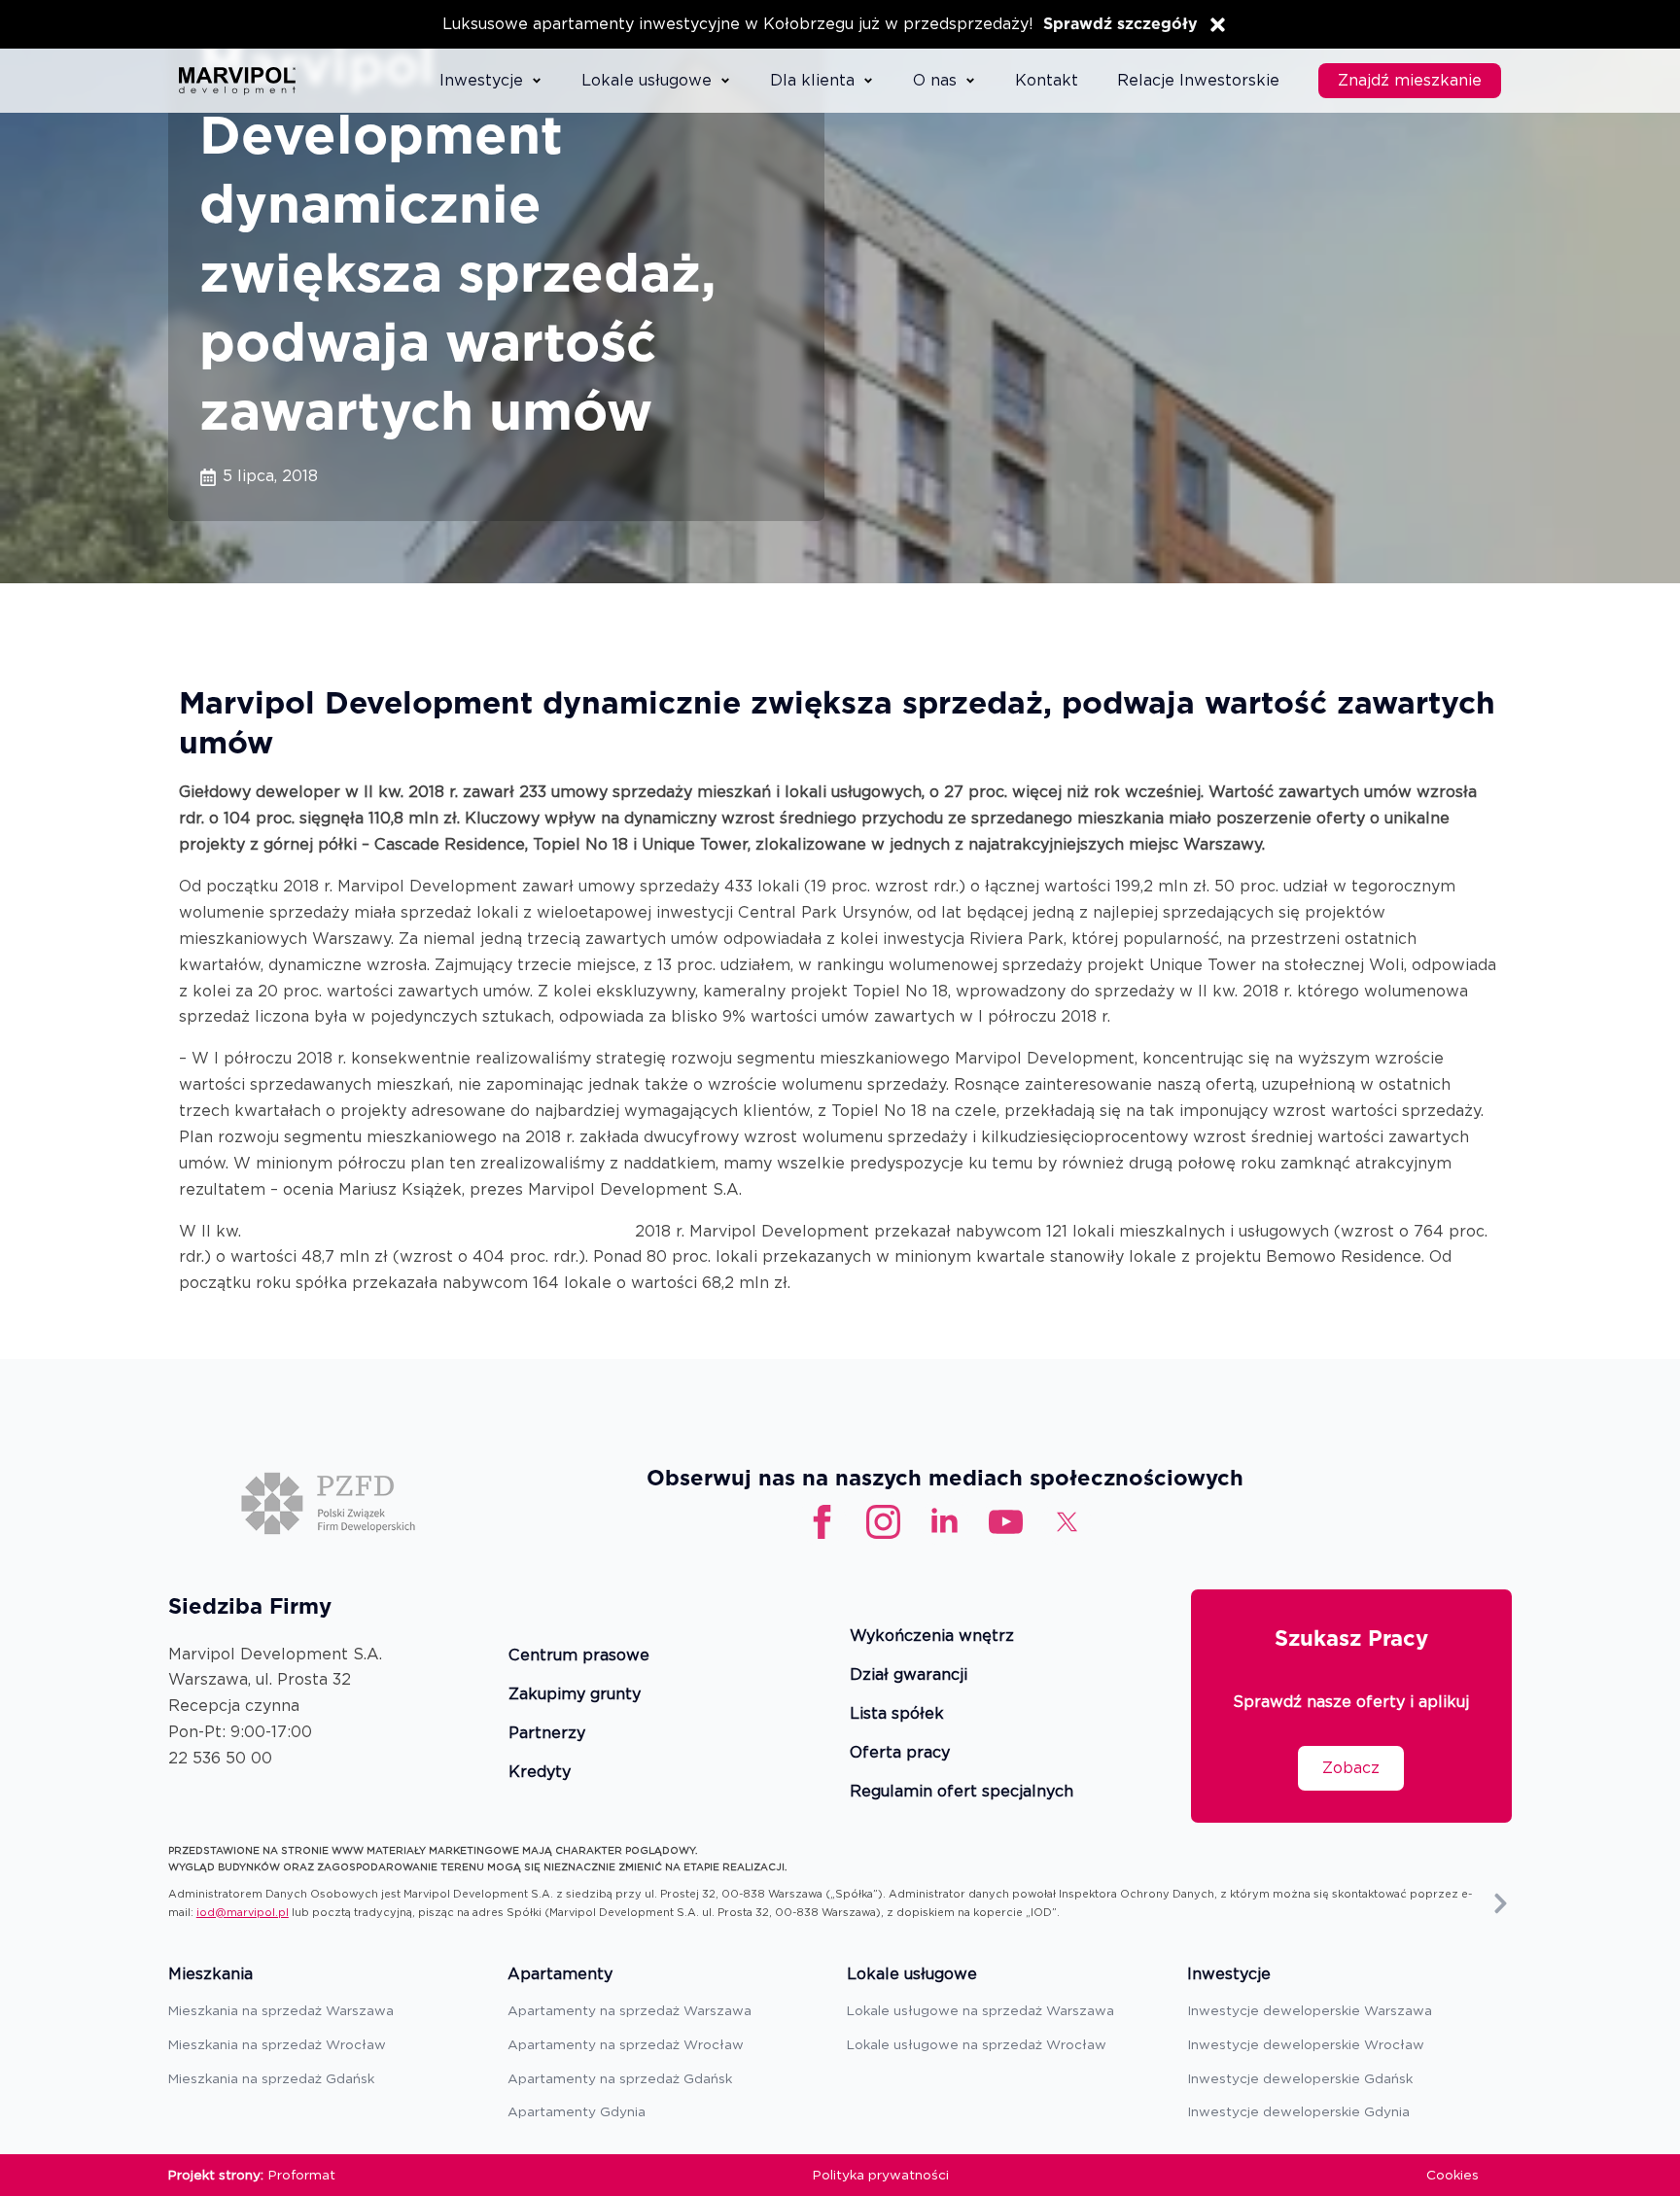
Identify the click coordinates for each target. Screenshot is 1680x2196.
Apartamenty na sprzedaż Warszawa (630, 2010)
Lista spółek (897, 1714)
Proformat (302, 2175)
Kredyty (540, 1773)
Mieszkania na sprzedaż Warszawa (281, 2010)
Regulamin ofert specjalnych (962, 1792)
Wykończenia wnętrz (932, 1637)
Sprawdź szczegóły (1120, 24)
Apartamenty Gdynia (577, 2111)
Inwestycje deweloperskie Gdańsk (1300, 2078)
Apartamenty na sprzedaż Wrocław (626, 2044)
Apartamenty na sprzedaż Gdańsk (620, 2078)
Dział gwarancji (909, 1675)
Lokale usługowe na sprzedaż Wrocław (977, 2044)
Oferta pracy (900, 1753)
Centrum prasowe (579, 1656)
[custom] (1006, 1522)
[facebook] (822, 1522)
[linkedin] (945, 1522)
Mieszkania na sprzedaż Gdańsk (271, 2078)
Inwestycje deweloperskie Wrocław (1306, 2044)
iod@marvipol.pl (243, 1912)
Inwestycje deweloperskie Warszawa (1310, 2010)
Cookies (1452, 2175)
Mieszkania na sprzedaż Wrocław (277, 2044)
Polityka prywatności (881, 2175)
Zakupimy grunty (575, 1695)
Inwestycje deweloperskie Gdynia (1298, 2111)
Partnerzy (547, 1734)
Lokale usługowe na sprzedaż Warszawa (980, 2010)
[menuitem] (491, 81)
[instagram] (883, 1522)
